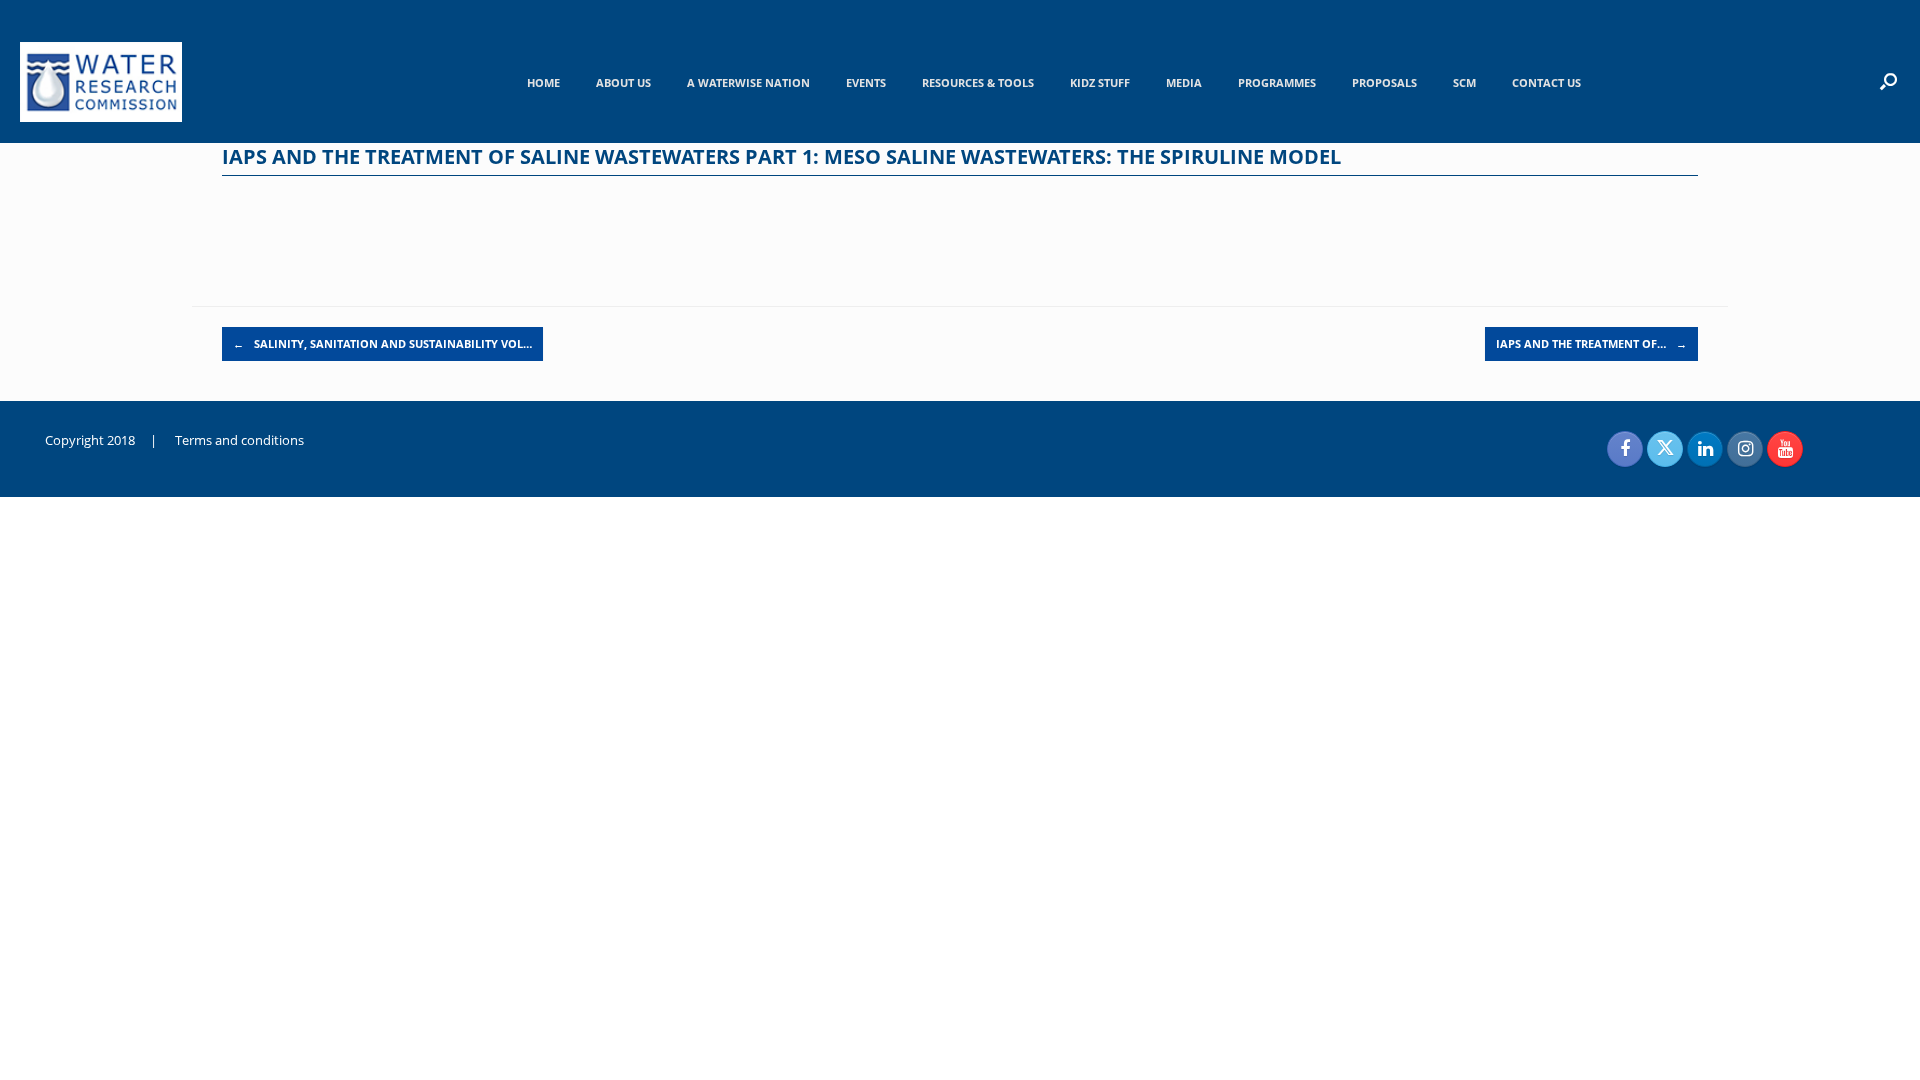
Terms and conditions (239, 440)
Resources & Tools (978, 82)
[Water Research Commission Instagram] (1745, 449)
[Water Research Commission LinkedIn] (1705, 449)
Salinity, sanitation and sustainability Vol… (382, 343)
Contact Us (1546, 82)
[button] (1888, 81)
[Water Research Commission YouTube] (1785, 449)
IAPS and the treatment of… (1591, 343)
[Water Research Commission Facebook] (1625, 449)
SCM (1464, 82)
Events (866, 82)
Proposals (1384, 82)
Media (1184, 82)
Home (543, 82)
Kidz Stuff (1100, 82)
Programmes (1277, 82)
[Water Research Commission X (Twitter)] (1665, 449)
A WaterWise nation (748, 82)
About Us (623, 82)
